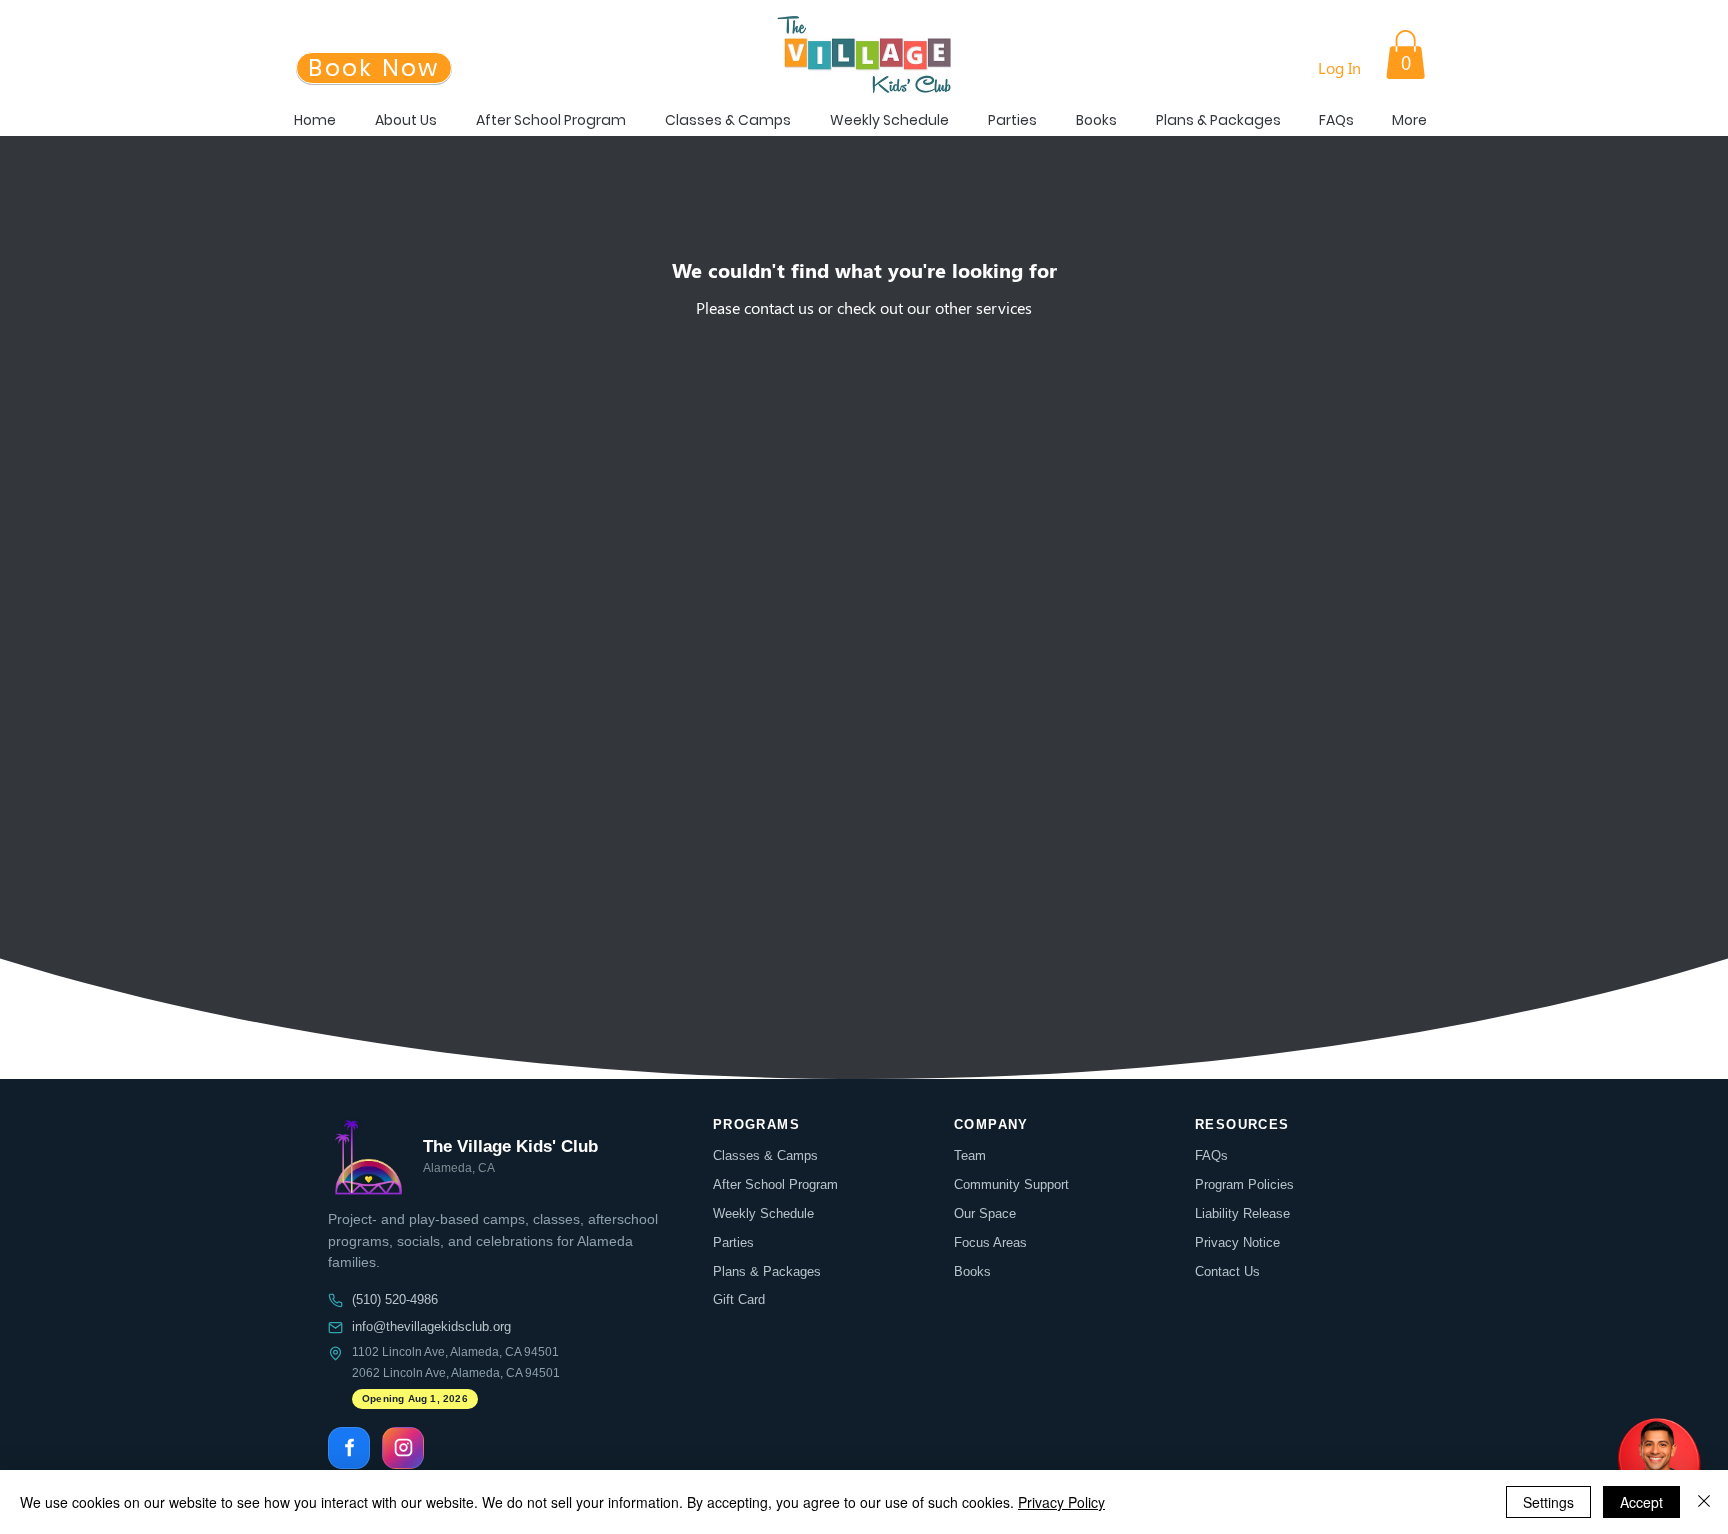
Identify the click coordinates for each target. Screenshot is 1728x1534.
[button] (1405, 54)
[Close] (1704, 1502)
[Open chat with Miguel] (1658, 1464)
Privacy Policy (1061, 1502)
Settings (1548, 1502)
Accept (1641, 1502)
